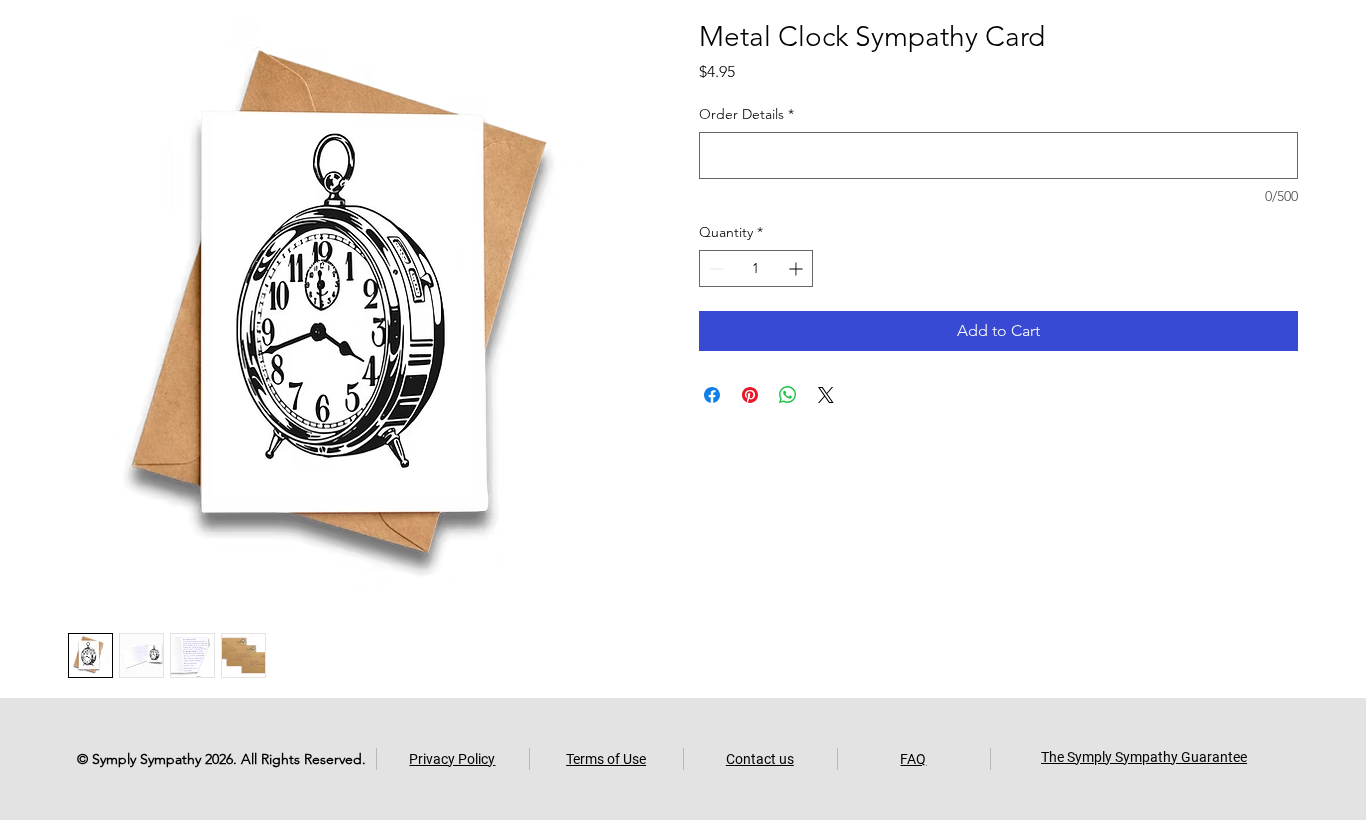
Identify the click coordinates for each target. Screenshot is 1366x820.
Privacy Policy (452, 759)
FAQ (913, 759)
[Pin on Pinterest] (750, 395)
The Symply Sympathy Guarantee (1144, 757)
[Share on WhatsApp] (788, 395)
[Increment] (797, 268)
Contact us (760, 759)
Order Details (746, 114)
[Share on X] (826, 395)
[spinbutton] (756, 268)
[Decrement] (714, 268)
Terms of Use (606, 759)
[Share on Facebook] (712, 395)
